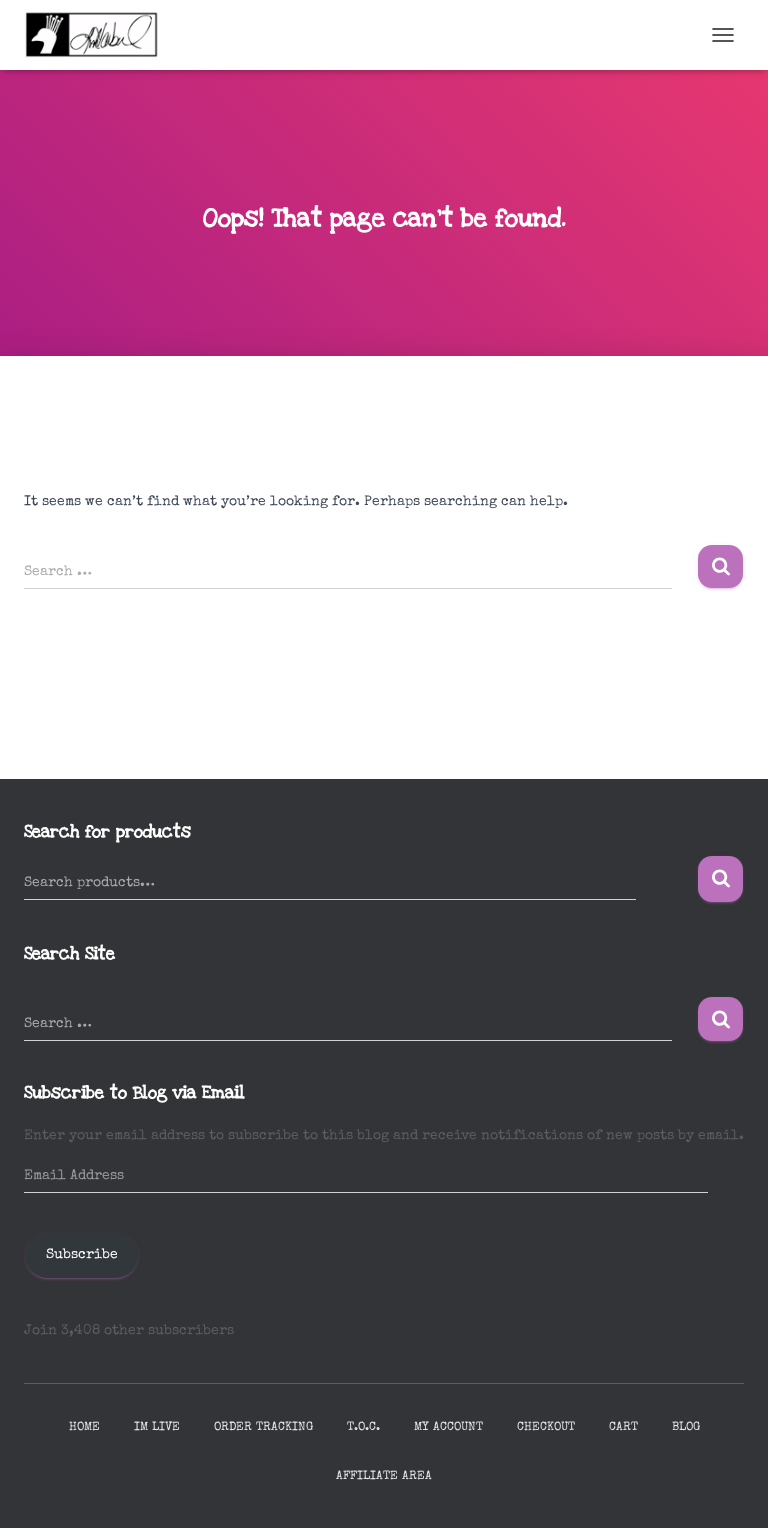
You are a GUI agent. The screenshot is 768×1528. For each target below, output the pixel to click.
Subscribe (82, 1255)
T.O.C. (363, 1428)
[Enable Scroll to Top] (728, 1488)
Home (84, 1428)
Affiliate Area (384, 1477)
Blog (686, 1428)
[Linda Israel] (99, 35)
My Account (448, 1428)
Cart (623, 1428)
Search (720, 879)
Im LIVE (157, 1428)
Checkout (546, 1428)
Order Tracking (263, 1428)
